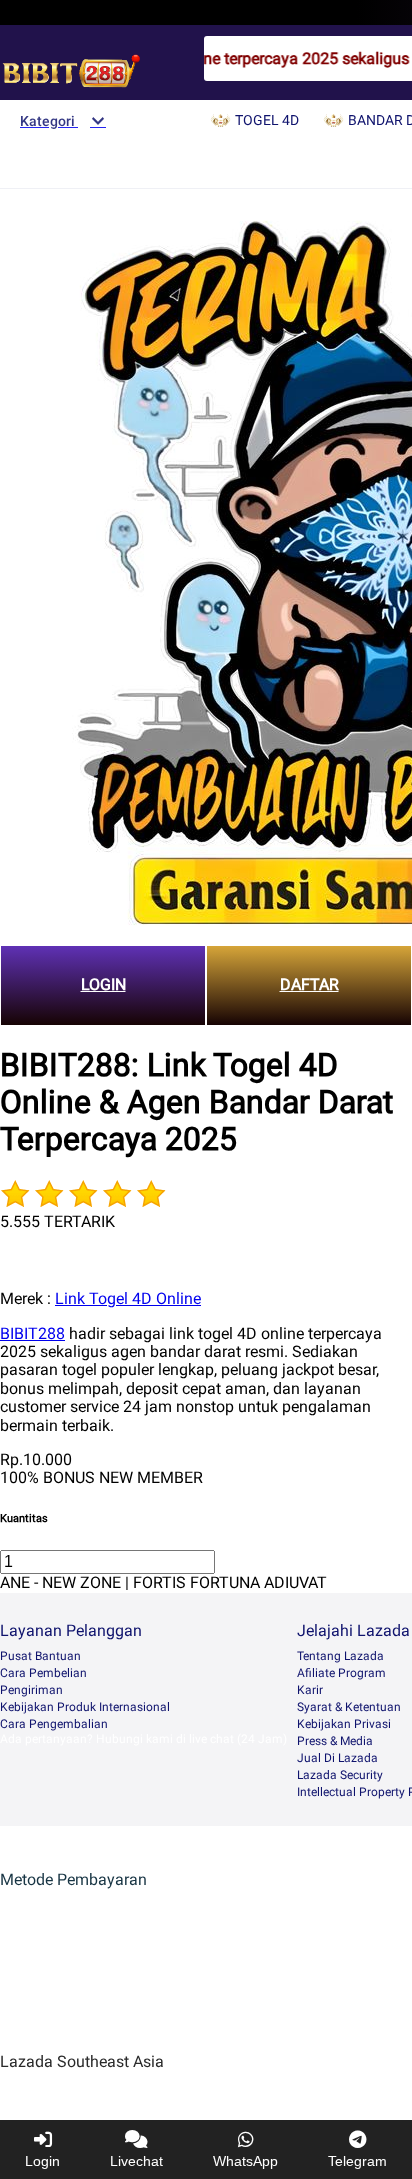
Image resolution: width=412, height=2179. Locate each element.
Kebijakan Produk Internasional (85, 1707)
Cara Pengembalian (54, 1724)
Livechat (136, 2161)
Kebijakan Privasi (344, 1724)
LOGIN (103, 984)
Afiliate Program (341, 1673)
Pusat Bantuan (40, 1656)
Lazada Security (340, 1775)
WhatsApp (245, 2161)
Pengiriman (31, 1690)
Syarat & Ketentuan (349, 1707)
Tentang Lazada (340, 1656)
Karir (310, 1690)
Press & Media (335, 1741)
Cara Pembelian (43, 1673)
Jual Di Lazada (337, 1758)
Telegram (357, 2161)
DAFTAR (309, 984)
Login (42, 2161)
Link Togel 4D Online (128, 1298)
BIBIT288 (32, 1333)
